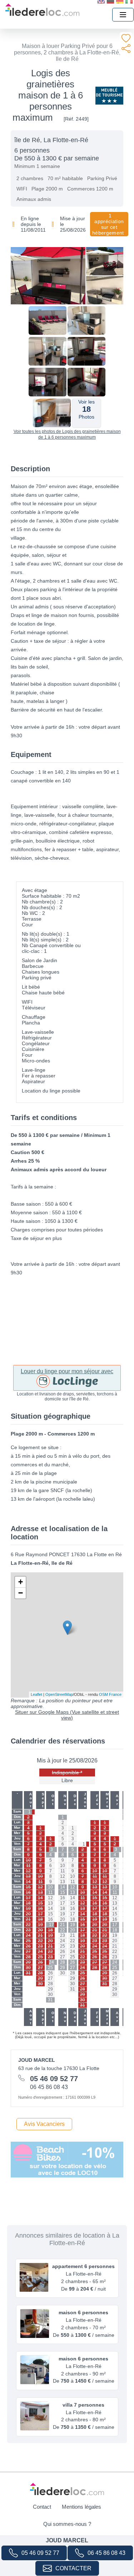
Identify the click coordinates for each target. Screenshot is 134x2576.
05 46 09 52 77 (40, 2553)
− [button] (21, 1593)
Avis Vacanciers (44, 2124)
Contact (42, 2507)
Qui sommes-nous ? (67, 2524)
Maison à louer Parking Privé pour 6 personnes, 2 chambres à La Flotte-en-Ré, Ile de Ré (67, 52)
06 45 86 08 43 (106, 2553)
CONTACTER (73, 2568)
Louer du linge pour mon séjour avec (67, 1371)
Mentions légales (81, 2507)
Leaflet (36, 1694)
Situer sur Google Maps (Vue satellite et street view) (67, 1715)
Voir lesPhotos (86, 409)
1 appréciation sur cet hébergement (108, 224)
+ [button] (21, 1582)
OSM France (110, 1694)
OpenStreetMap (59, 1694)
